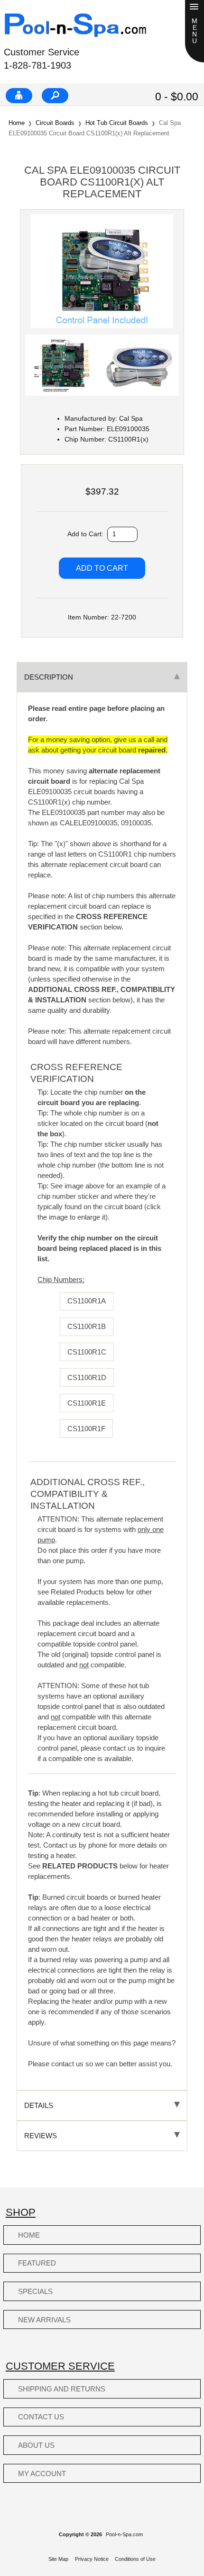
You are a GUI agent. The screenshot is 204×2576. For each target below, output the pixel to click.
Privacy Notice (92, 2559)
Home (17, 123)
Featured (37, 2263)
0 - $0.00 (177, 97)
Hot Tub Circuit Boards (117, 123)
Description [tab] (49, 677)
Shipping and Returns (62, 2389)
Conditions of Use (135, 2559)
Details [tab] (39, 2105)
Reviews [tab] (41, 2136)
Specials (35, 2291)
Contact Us (41, 2417)
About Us (36, 2445)
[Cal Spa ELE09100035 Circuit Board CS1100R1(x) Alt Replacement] (102, 326)
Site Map (58, 2559)
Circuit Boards (55, 123)
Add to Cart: (86, 534)
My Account (42, 2474)
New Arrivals (44, 2320)
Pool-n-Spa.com (124, 2534)
